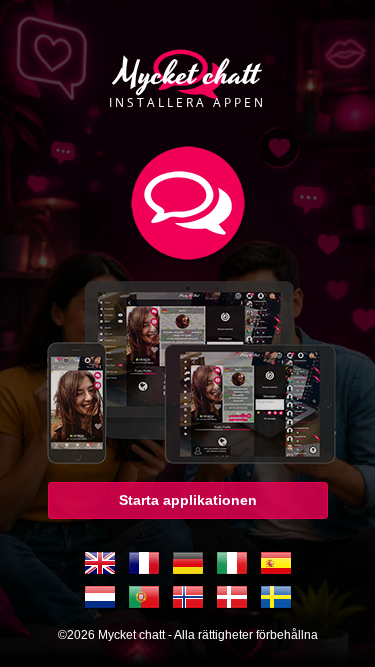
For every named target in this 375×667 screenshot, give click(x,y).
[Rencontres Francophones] (144, 563)
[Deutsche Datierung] (188, 563)
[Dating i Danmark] (232, 597)
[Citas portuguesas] (144, 597)
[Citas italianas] (232, 563)
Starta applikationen (188, 500)
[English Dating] (100, 563)
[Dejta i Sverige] (276, 597)
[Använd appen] (188, 367)
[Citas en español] (276, 563)
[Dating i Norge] (188, 597)
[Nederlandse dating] (100, 597)
